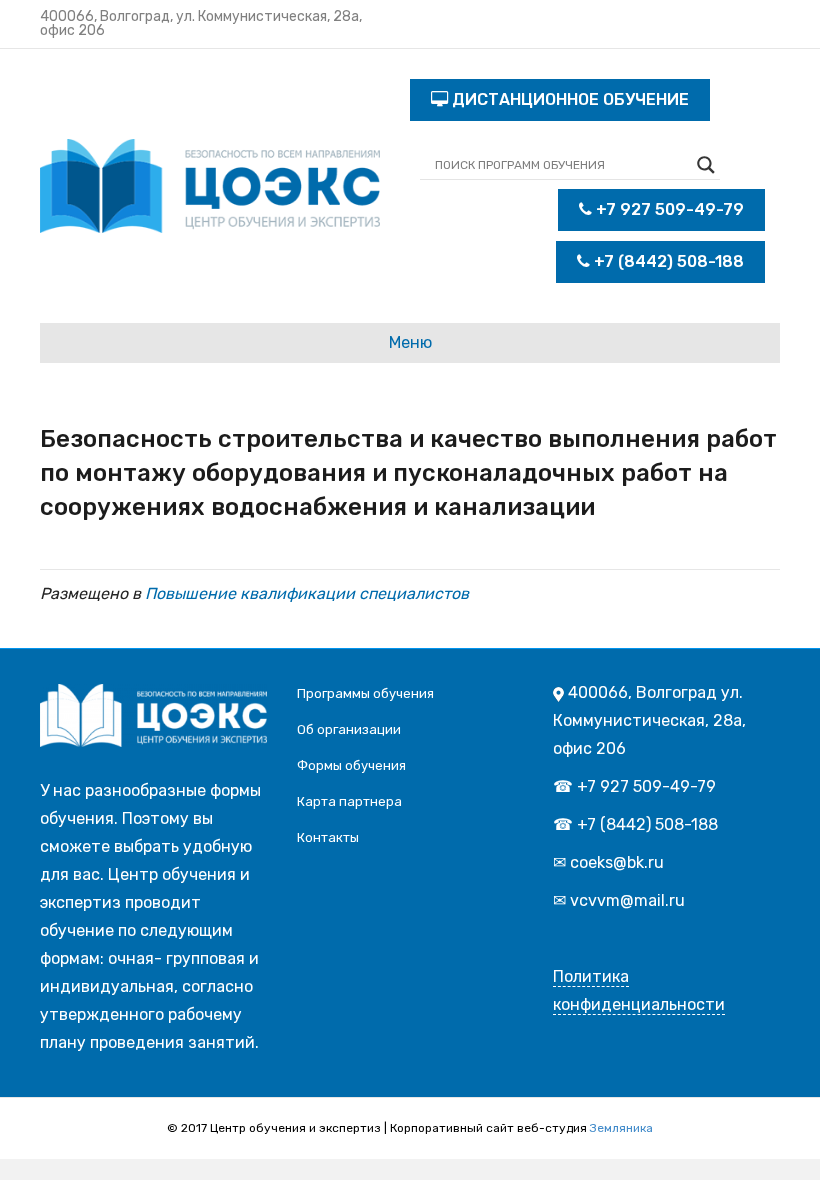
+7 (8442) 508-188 (667, 261)
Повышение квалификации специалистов (307, 593)
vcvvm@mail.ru (627, 900)
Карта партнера (349, 801)
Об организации (349, 729)
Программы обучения (365, 693)
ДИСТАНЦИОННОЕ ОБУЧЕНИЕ (568, 99)
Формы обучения (351, 765)
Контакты (328, 837)
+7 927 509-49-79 (668, 209)
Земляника (621, 1128)
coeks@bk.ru (617, 862)
